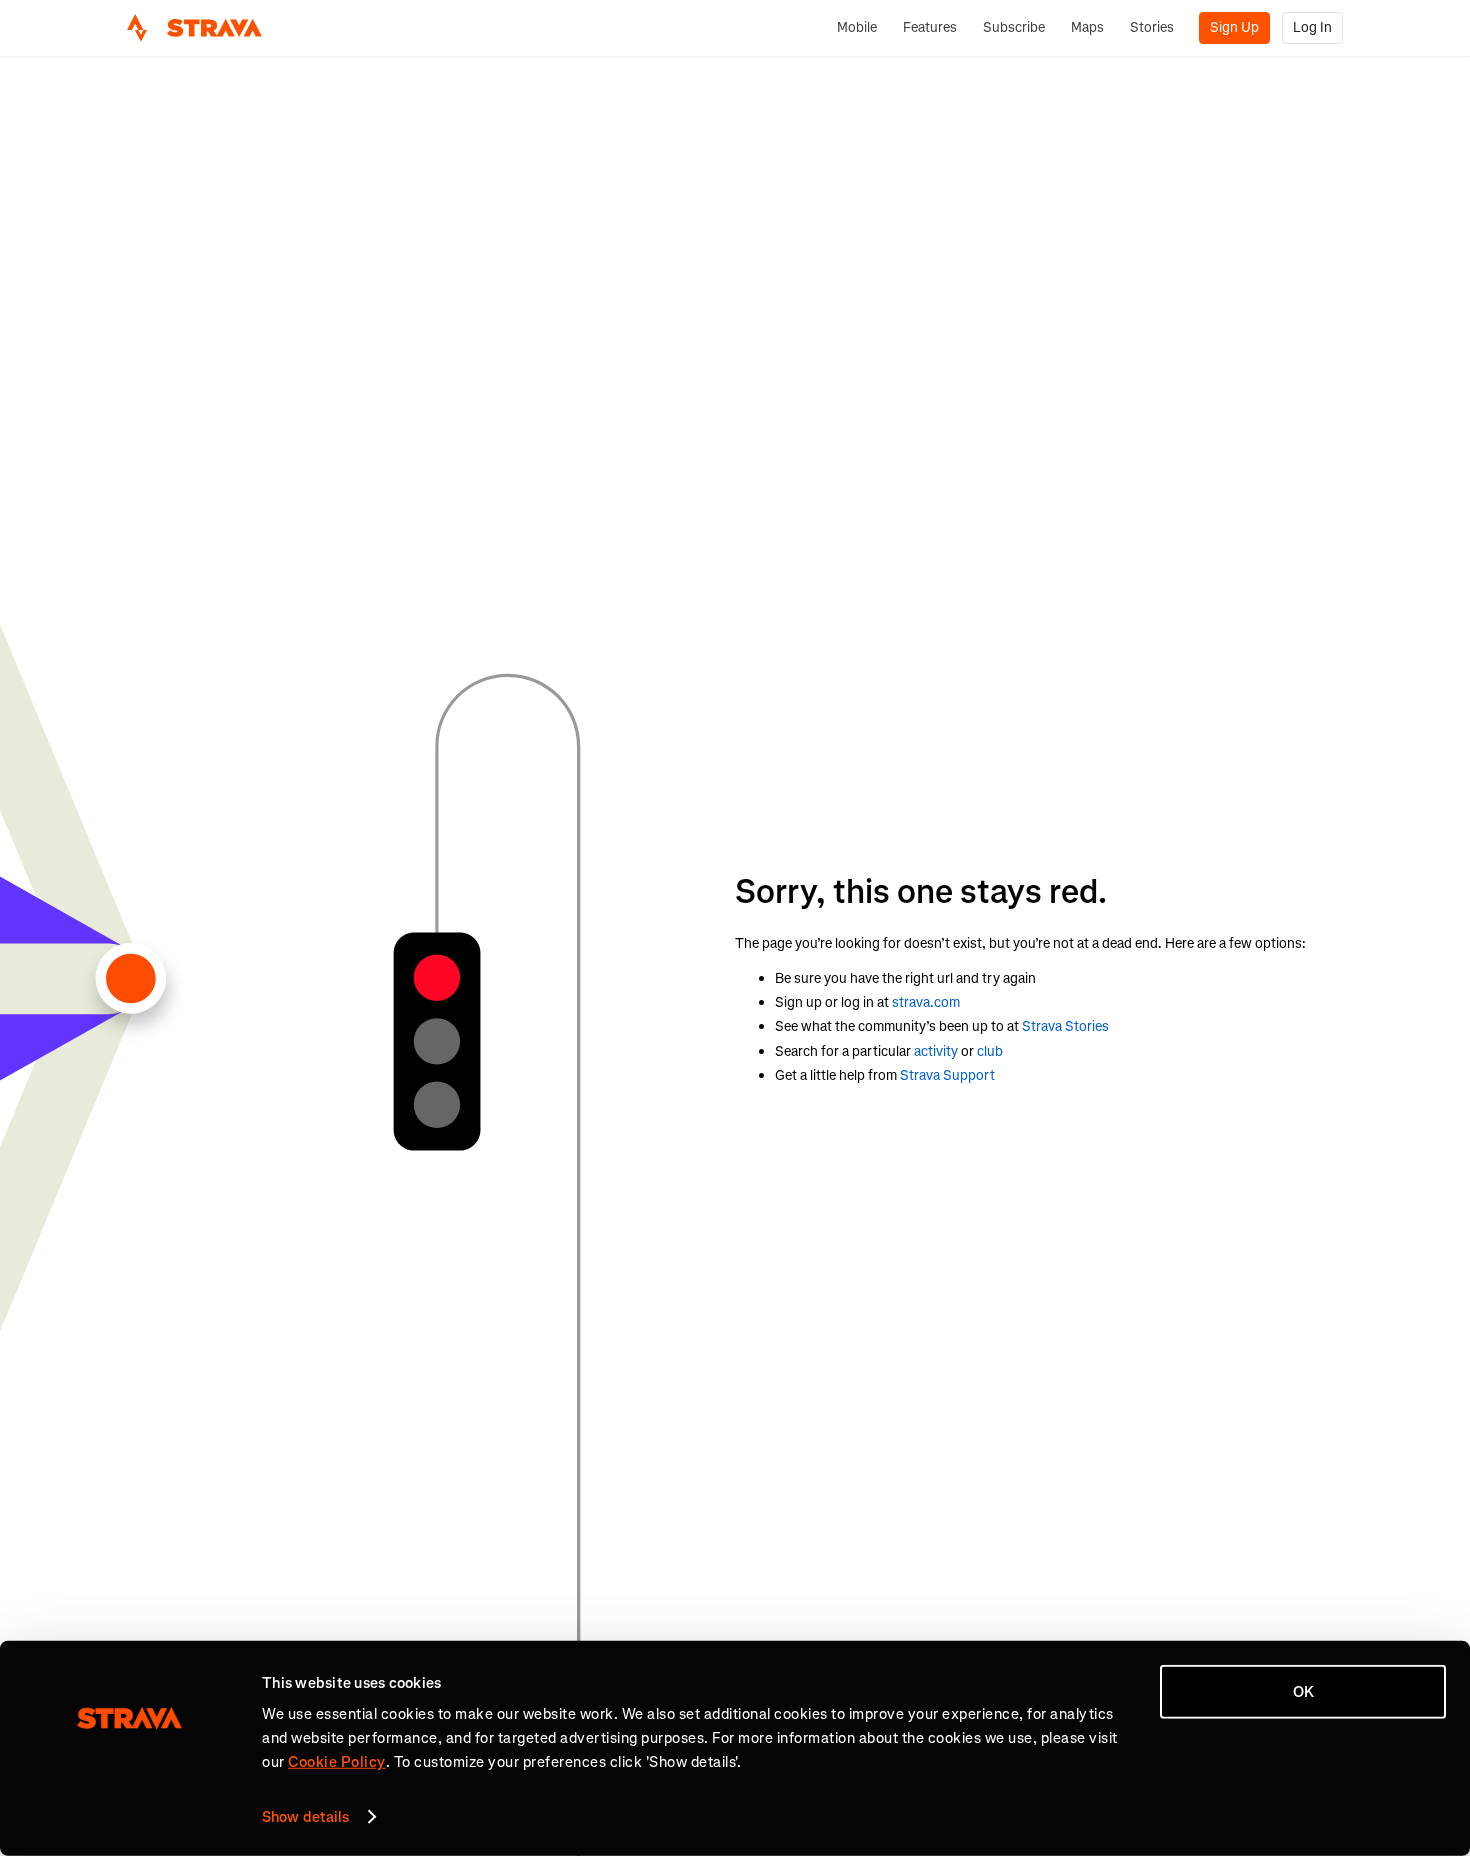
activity (936, 1051)
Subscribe (1014, 27)
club (990, 1051)
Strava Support (947, 1075)
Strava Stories (1065, 1026)
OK (1303, 1692)
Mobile (857, 27)
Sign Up (1234, 27)
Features (930, 27)
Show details (305, 1817)
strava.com (926, 1002)
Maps (1087, 27)
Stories (1152, 27)
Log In (1312, 27)
